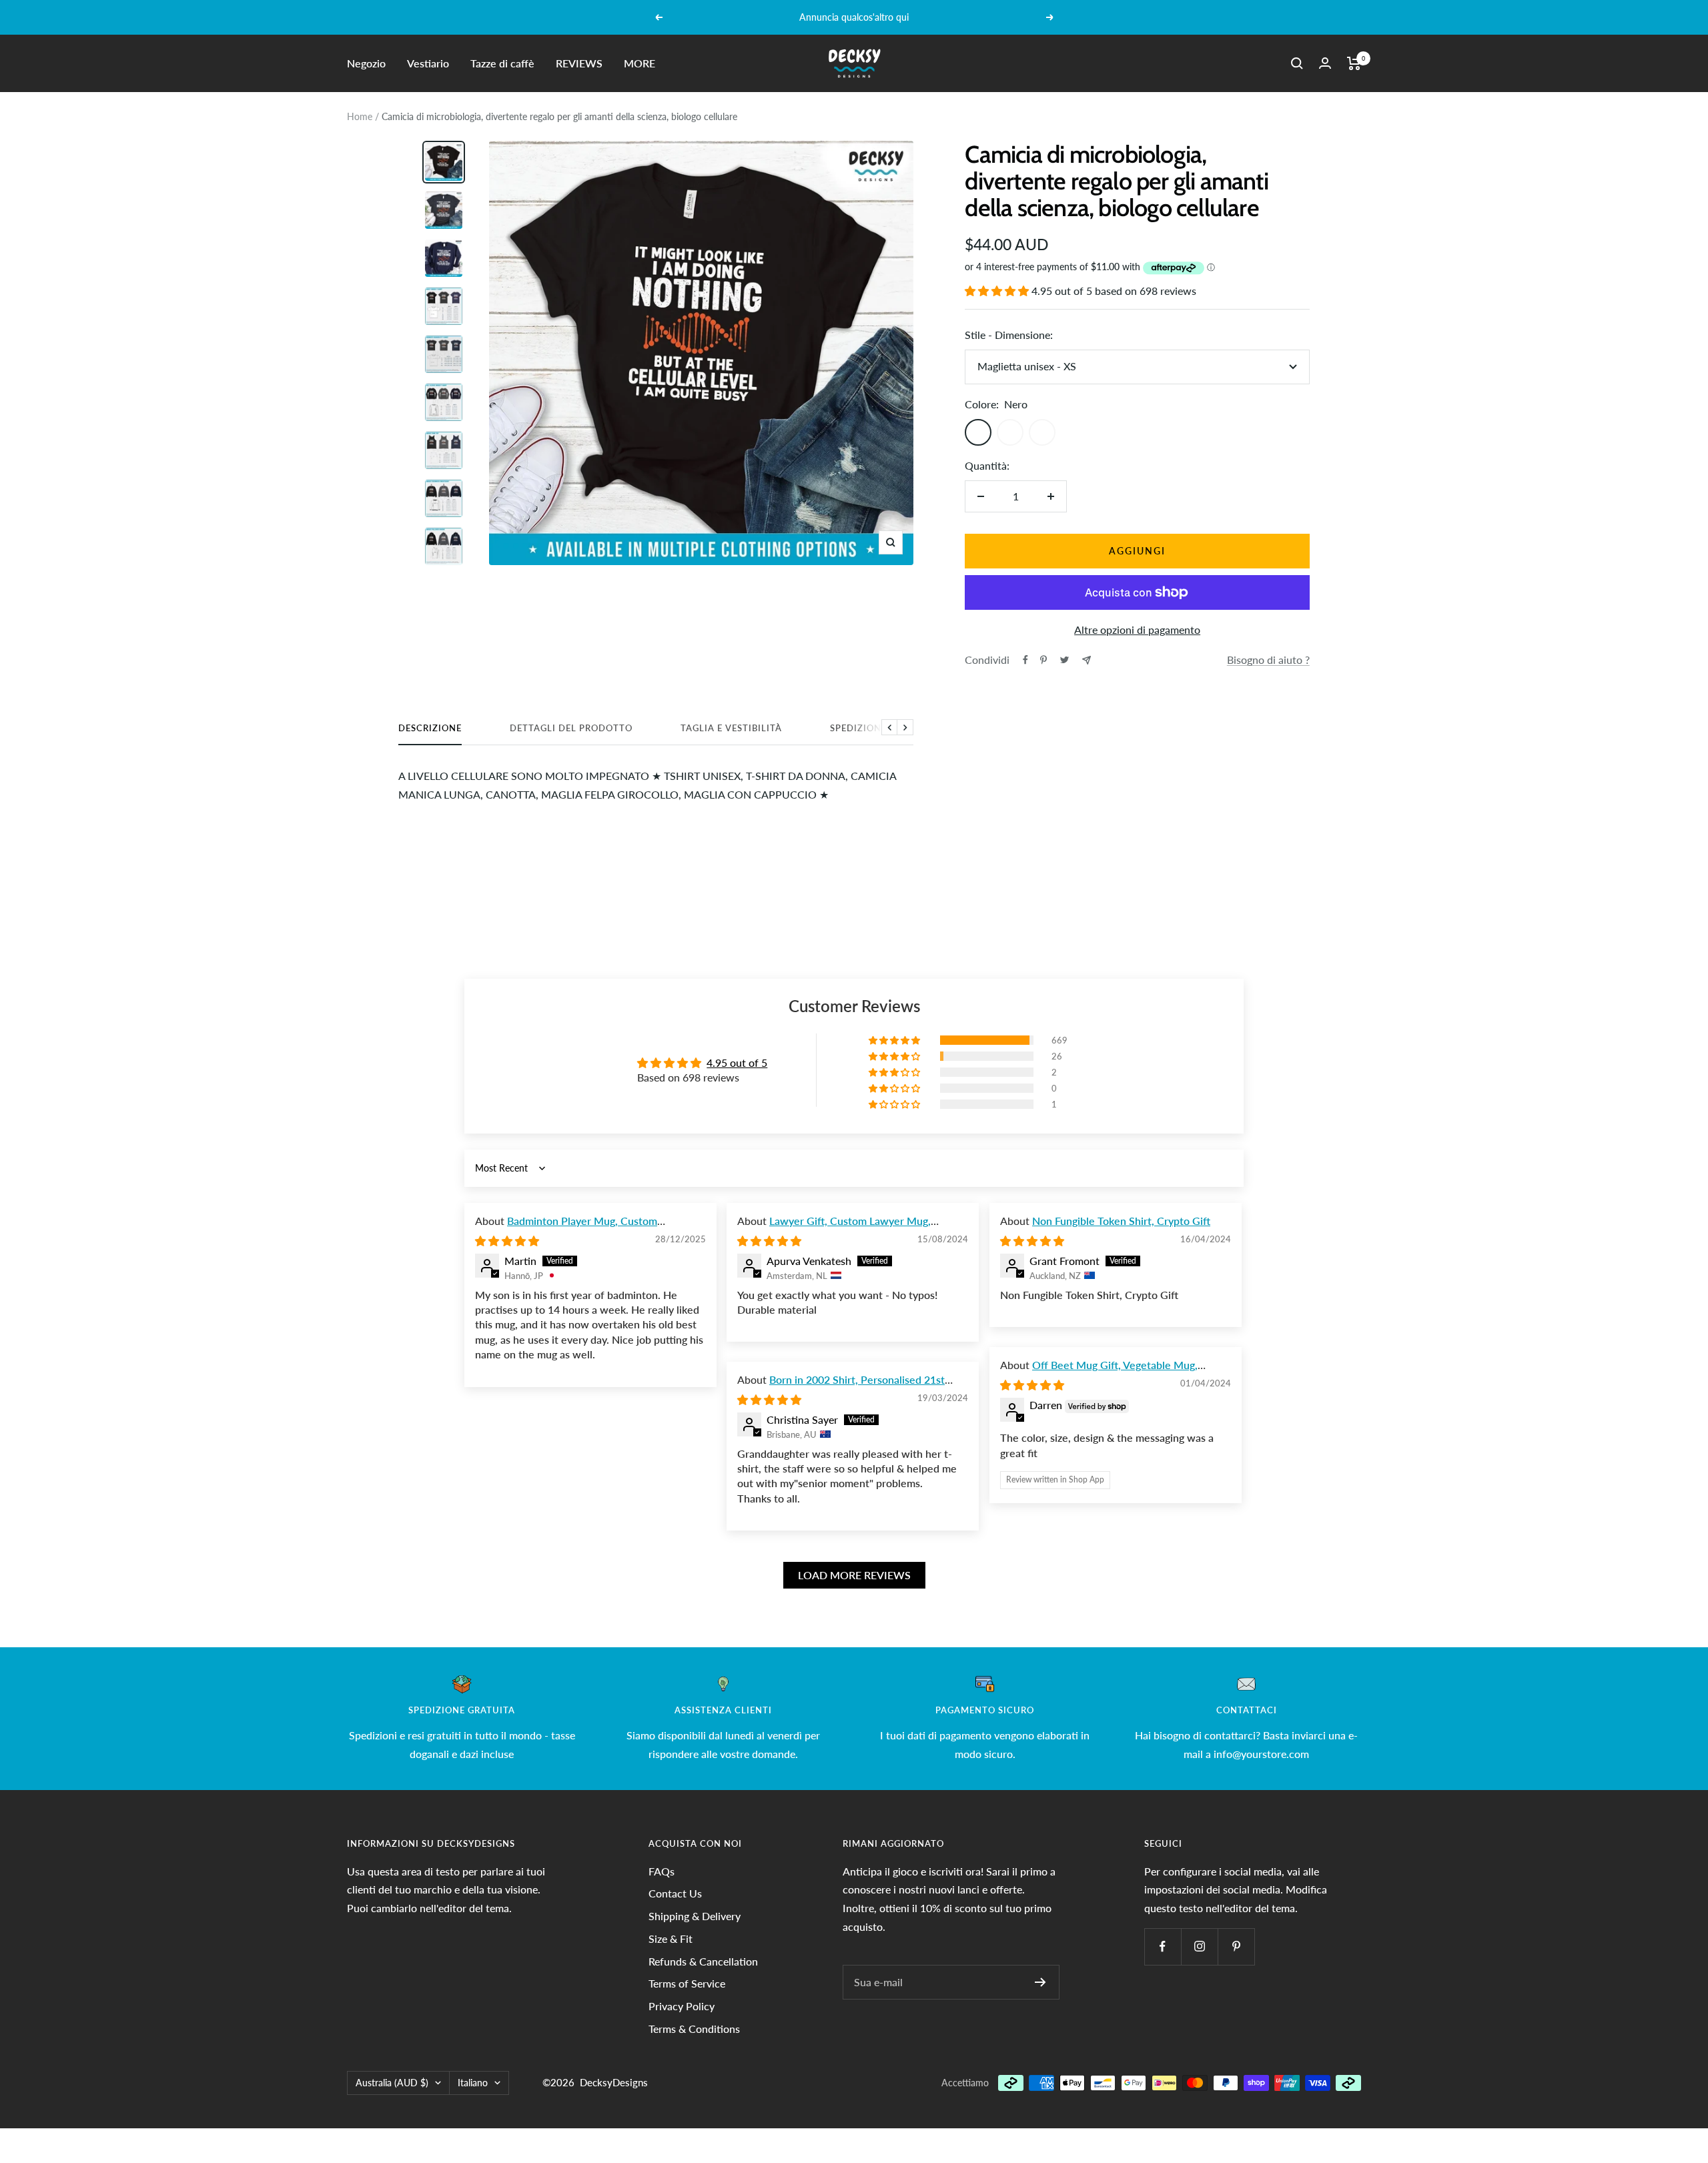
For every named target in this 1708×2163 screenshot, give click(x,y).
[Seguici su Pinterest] (1236, 1946)
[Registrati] (1040, 1982)
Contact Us (675, 1893)
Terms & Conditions (694, 2029)
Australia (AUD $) (392, 2083)
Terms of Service (687, 1983)
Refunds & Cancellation (703, 1961)
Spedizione (858, 728)
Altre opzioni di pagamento (1137, 629)
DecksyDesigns (614, 2082)
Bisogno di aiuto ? (1268, 660)
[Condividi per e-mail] (1087, 660)
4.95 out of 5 (737, 1062)
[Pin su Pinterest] (1043, 660)
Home (360, 116)
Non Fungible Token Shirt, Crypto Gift (1121, 1221)
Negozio (366, 63)
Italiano (473, 2083)
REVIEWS (579, 63)
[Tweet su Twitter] (1064, 660)
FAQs (662, 1871)
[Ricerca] (1297, 63)
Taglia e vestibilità (731, 728)
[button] (998, 291)
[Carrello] (1354, 63)
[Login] (1325, 63)
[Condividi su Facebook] (1025, 660)
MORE (639, 63)
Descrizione (430, 728)
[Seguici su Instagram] (1199, 1946)
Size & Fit (671, 1938)
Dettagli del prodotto (571, 728)
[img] (507, 1241)
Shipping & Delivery (695, 1916)
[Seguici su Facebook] (1163, 1946)
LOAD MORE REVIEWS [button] (854, 1575)
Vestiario (428, 63)
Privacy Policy (682, 2006)
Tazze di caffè (502, 63)
